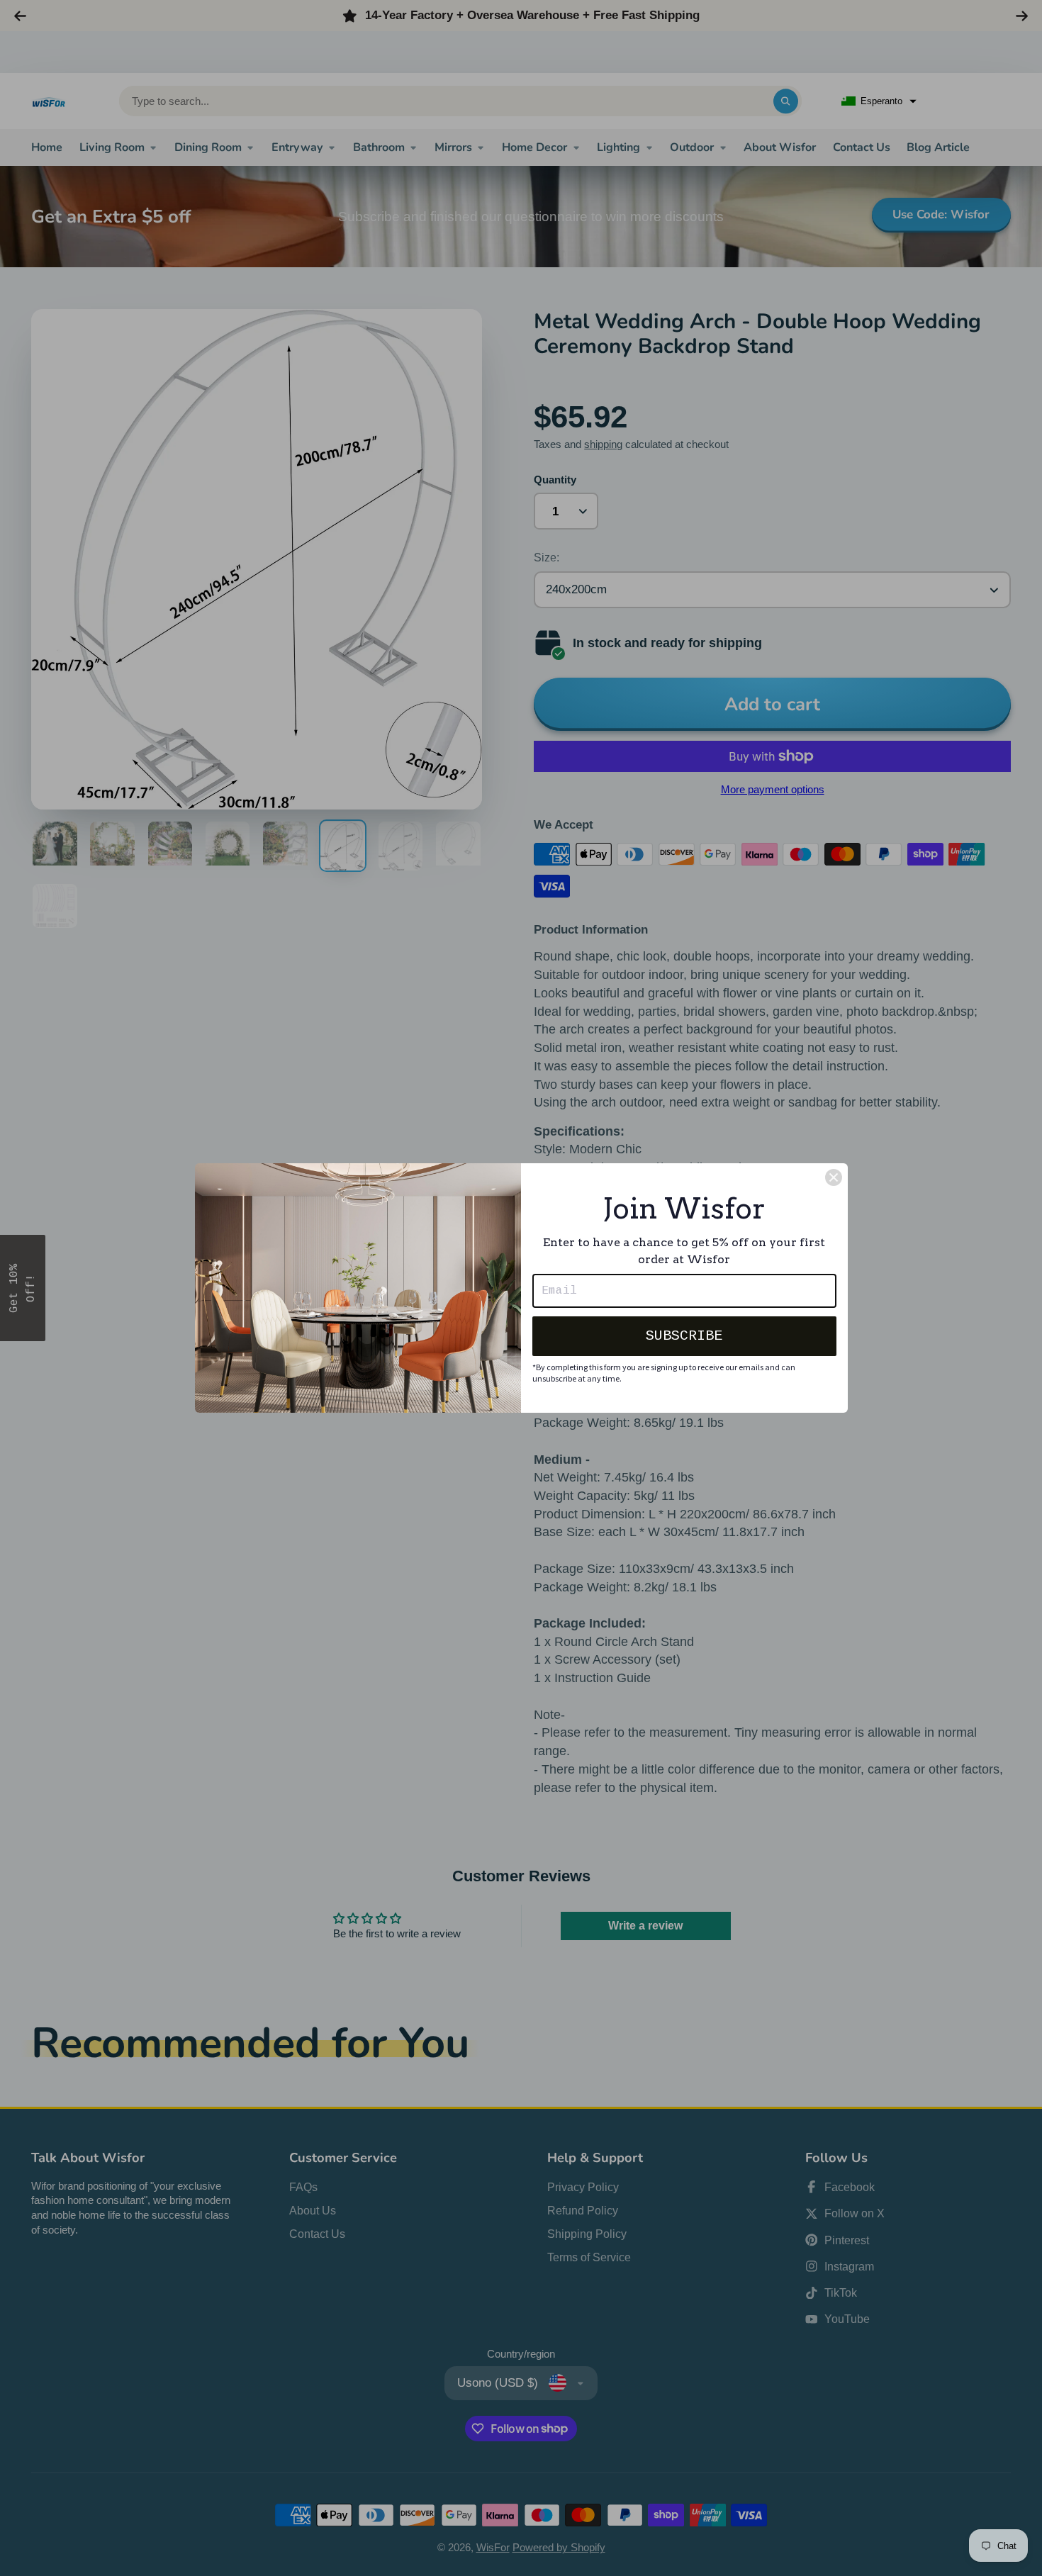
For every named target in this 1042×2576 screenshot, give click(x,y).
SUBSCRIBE (684, 1336)
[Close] (834, 1177)
